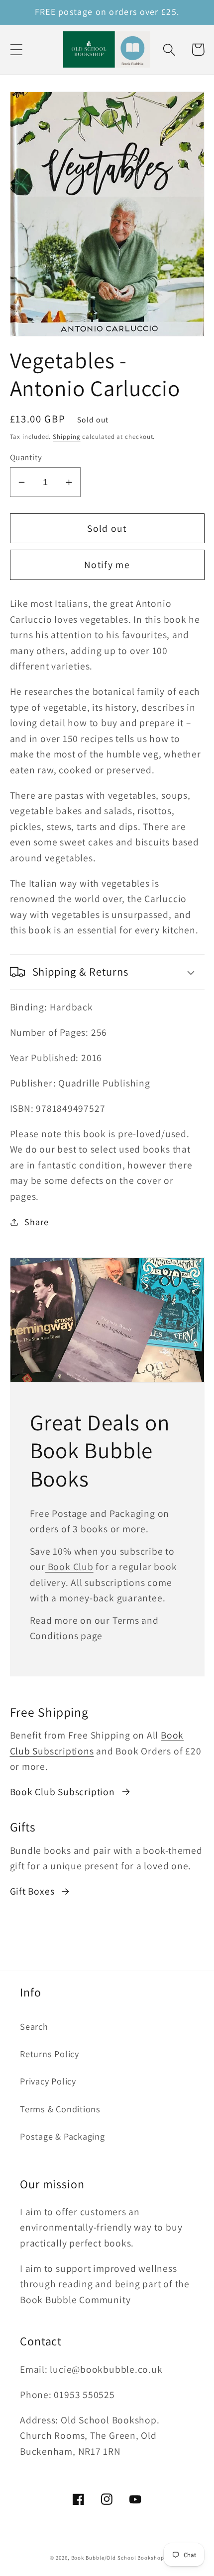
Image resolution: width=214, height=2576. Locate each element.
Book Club (69, 1567)
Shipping (66, 437)
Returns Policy (50, 2054)
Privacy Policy (48, 2081)
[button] (16, 49)
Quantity (26, 457)
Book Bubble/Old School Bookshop (118, 2558)
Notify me (107, 565)
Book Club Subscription (62, 1792)
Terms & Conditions (60, 2109)
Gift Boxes (32, 1891)
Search (34, 2026)
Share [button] (36, 1222)
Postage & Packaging (62, 2136)
